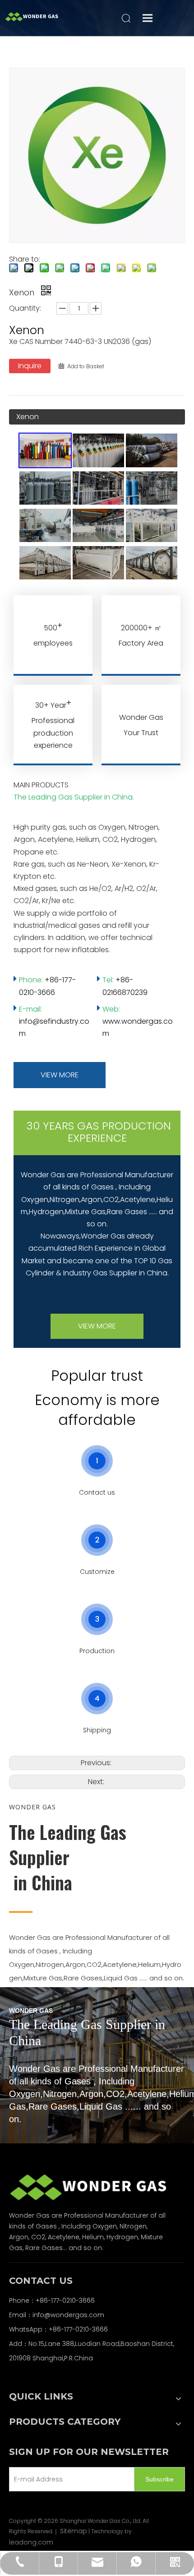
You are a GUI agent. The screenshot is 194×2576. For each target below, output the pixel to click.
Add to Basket (86, 366)
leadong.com (31, 2542)
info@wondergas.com (68, 2315)
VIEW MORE (60, 1075)
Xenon (28, 417)
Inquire (30, 366)
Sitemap (74, 2531)
